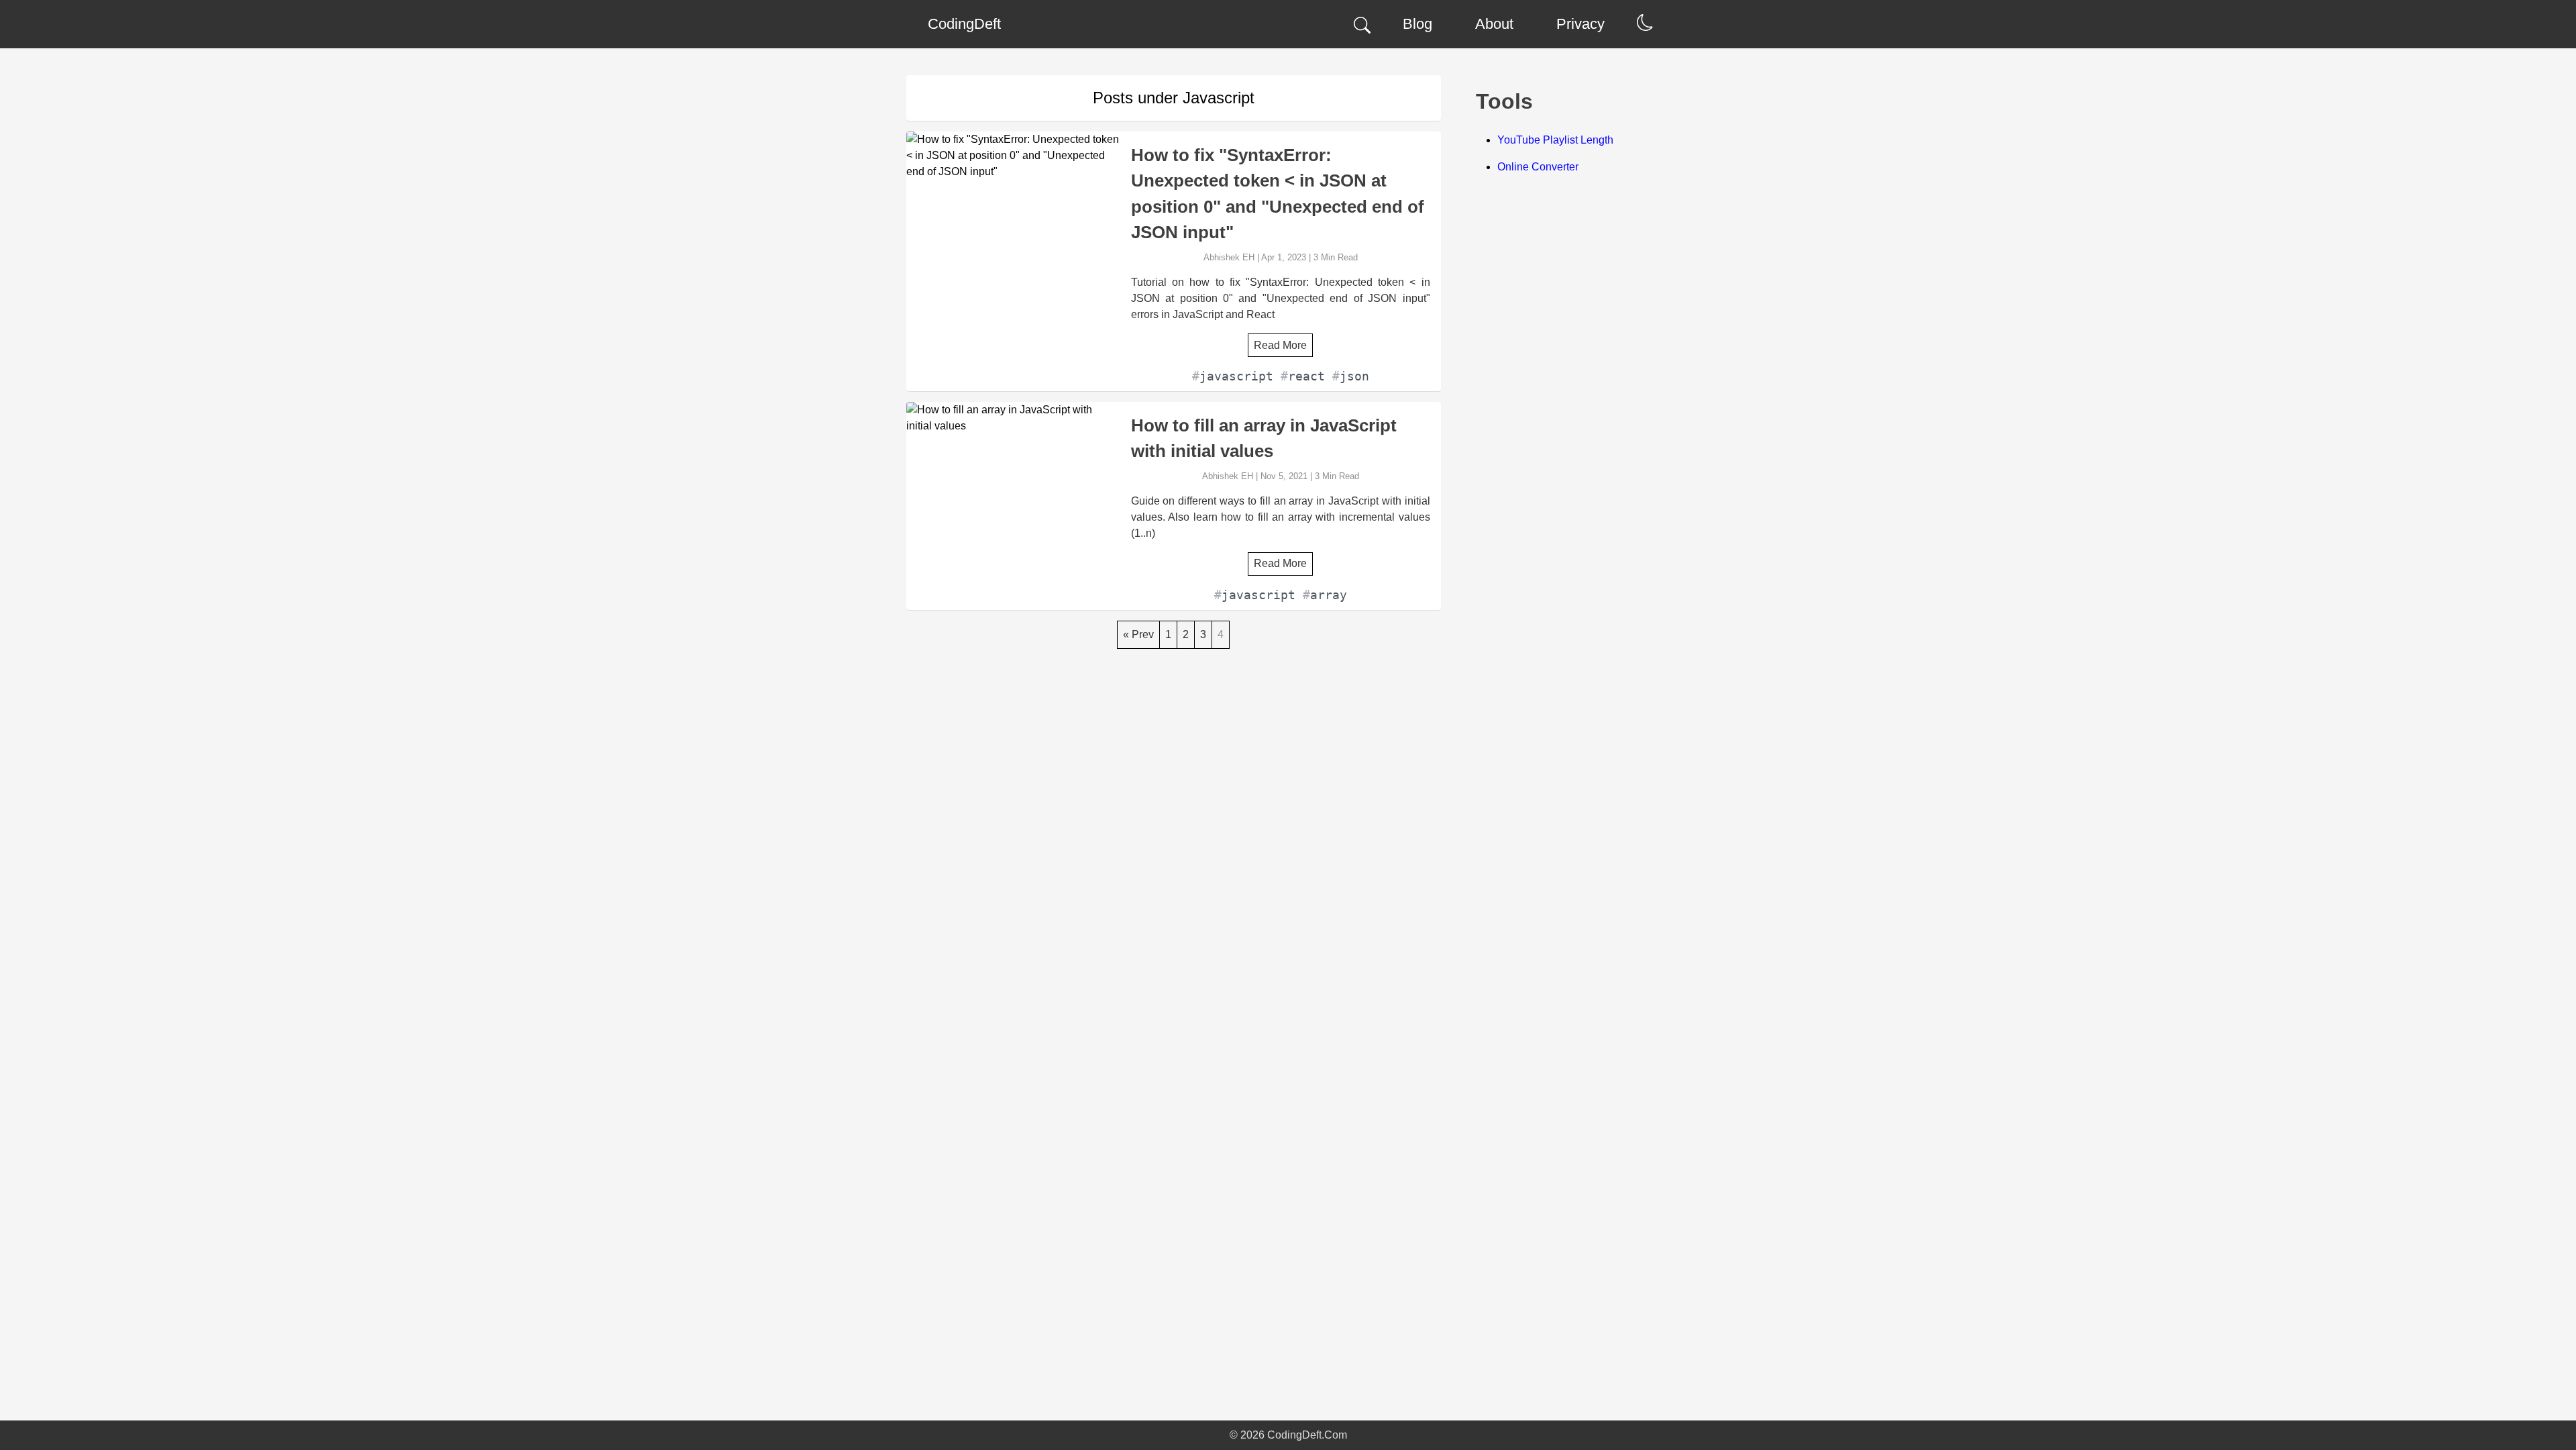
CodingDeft (964, 24)
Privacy (1580, 24)
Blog (1417, 24)
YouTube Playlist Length (1555, 140)
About (1494, 24)
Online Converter (1538, 167)
